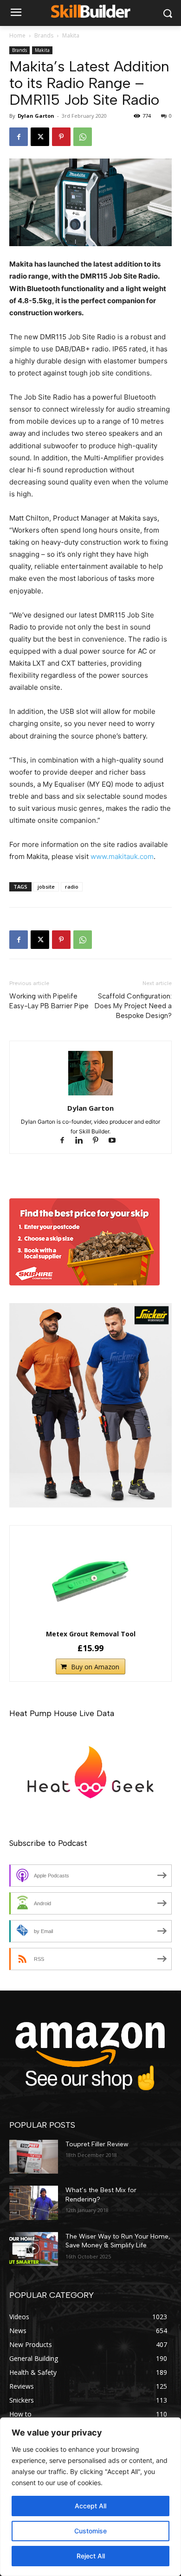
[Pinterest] (61, 137)
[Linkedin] (83, 1141)
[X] (40, 137)
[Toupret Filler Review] (34, 2157)
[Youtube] (116, 1141)
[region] (90, 2497)
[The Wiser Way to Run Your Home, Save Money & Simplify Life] (34, 2249)
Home (17, 35)
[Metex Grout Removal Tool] (90, 1579)
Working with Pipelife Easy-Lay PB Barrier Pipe (49, 1001)
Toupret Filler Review (97, 2144)
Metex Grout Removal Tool (91, 1634)
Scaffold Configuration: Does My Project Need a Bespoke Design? (133, 1006)
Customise (90, 2531)
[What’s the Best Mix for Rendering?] (34, 2203)
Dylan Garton (36, 116)
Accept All (90, 2506)
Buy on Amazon (95, 1667)
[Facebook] (19, 137)
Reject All (91, 2556)
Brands (44, 35)
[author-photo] (90, 1095)
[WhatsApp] (83, 137)
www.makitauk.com (122, 856)
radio (72, 887)
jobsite (46, 887)
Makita (71, 35)
